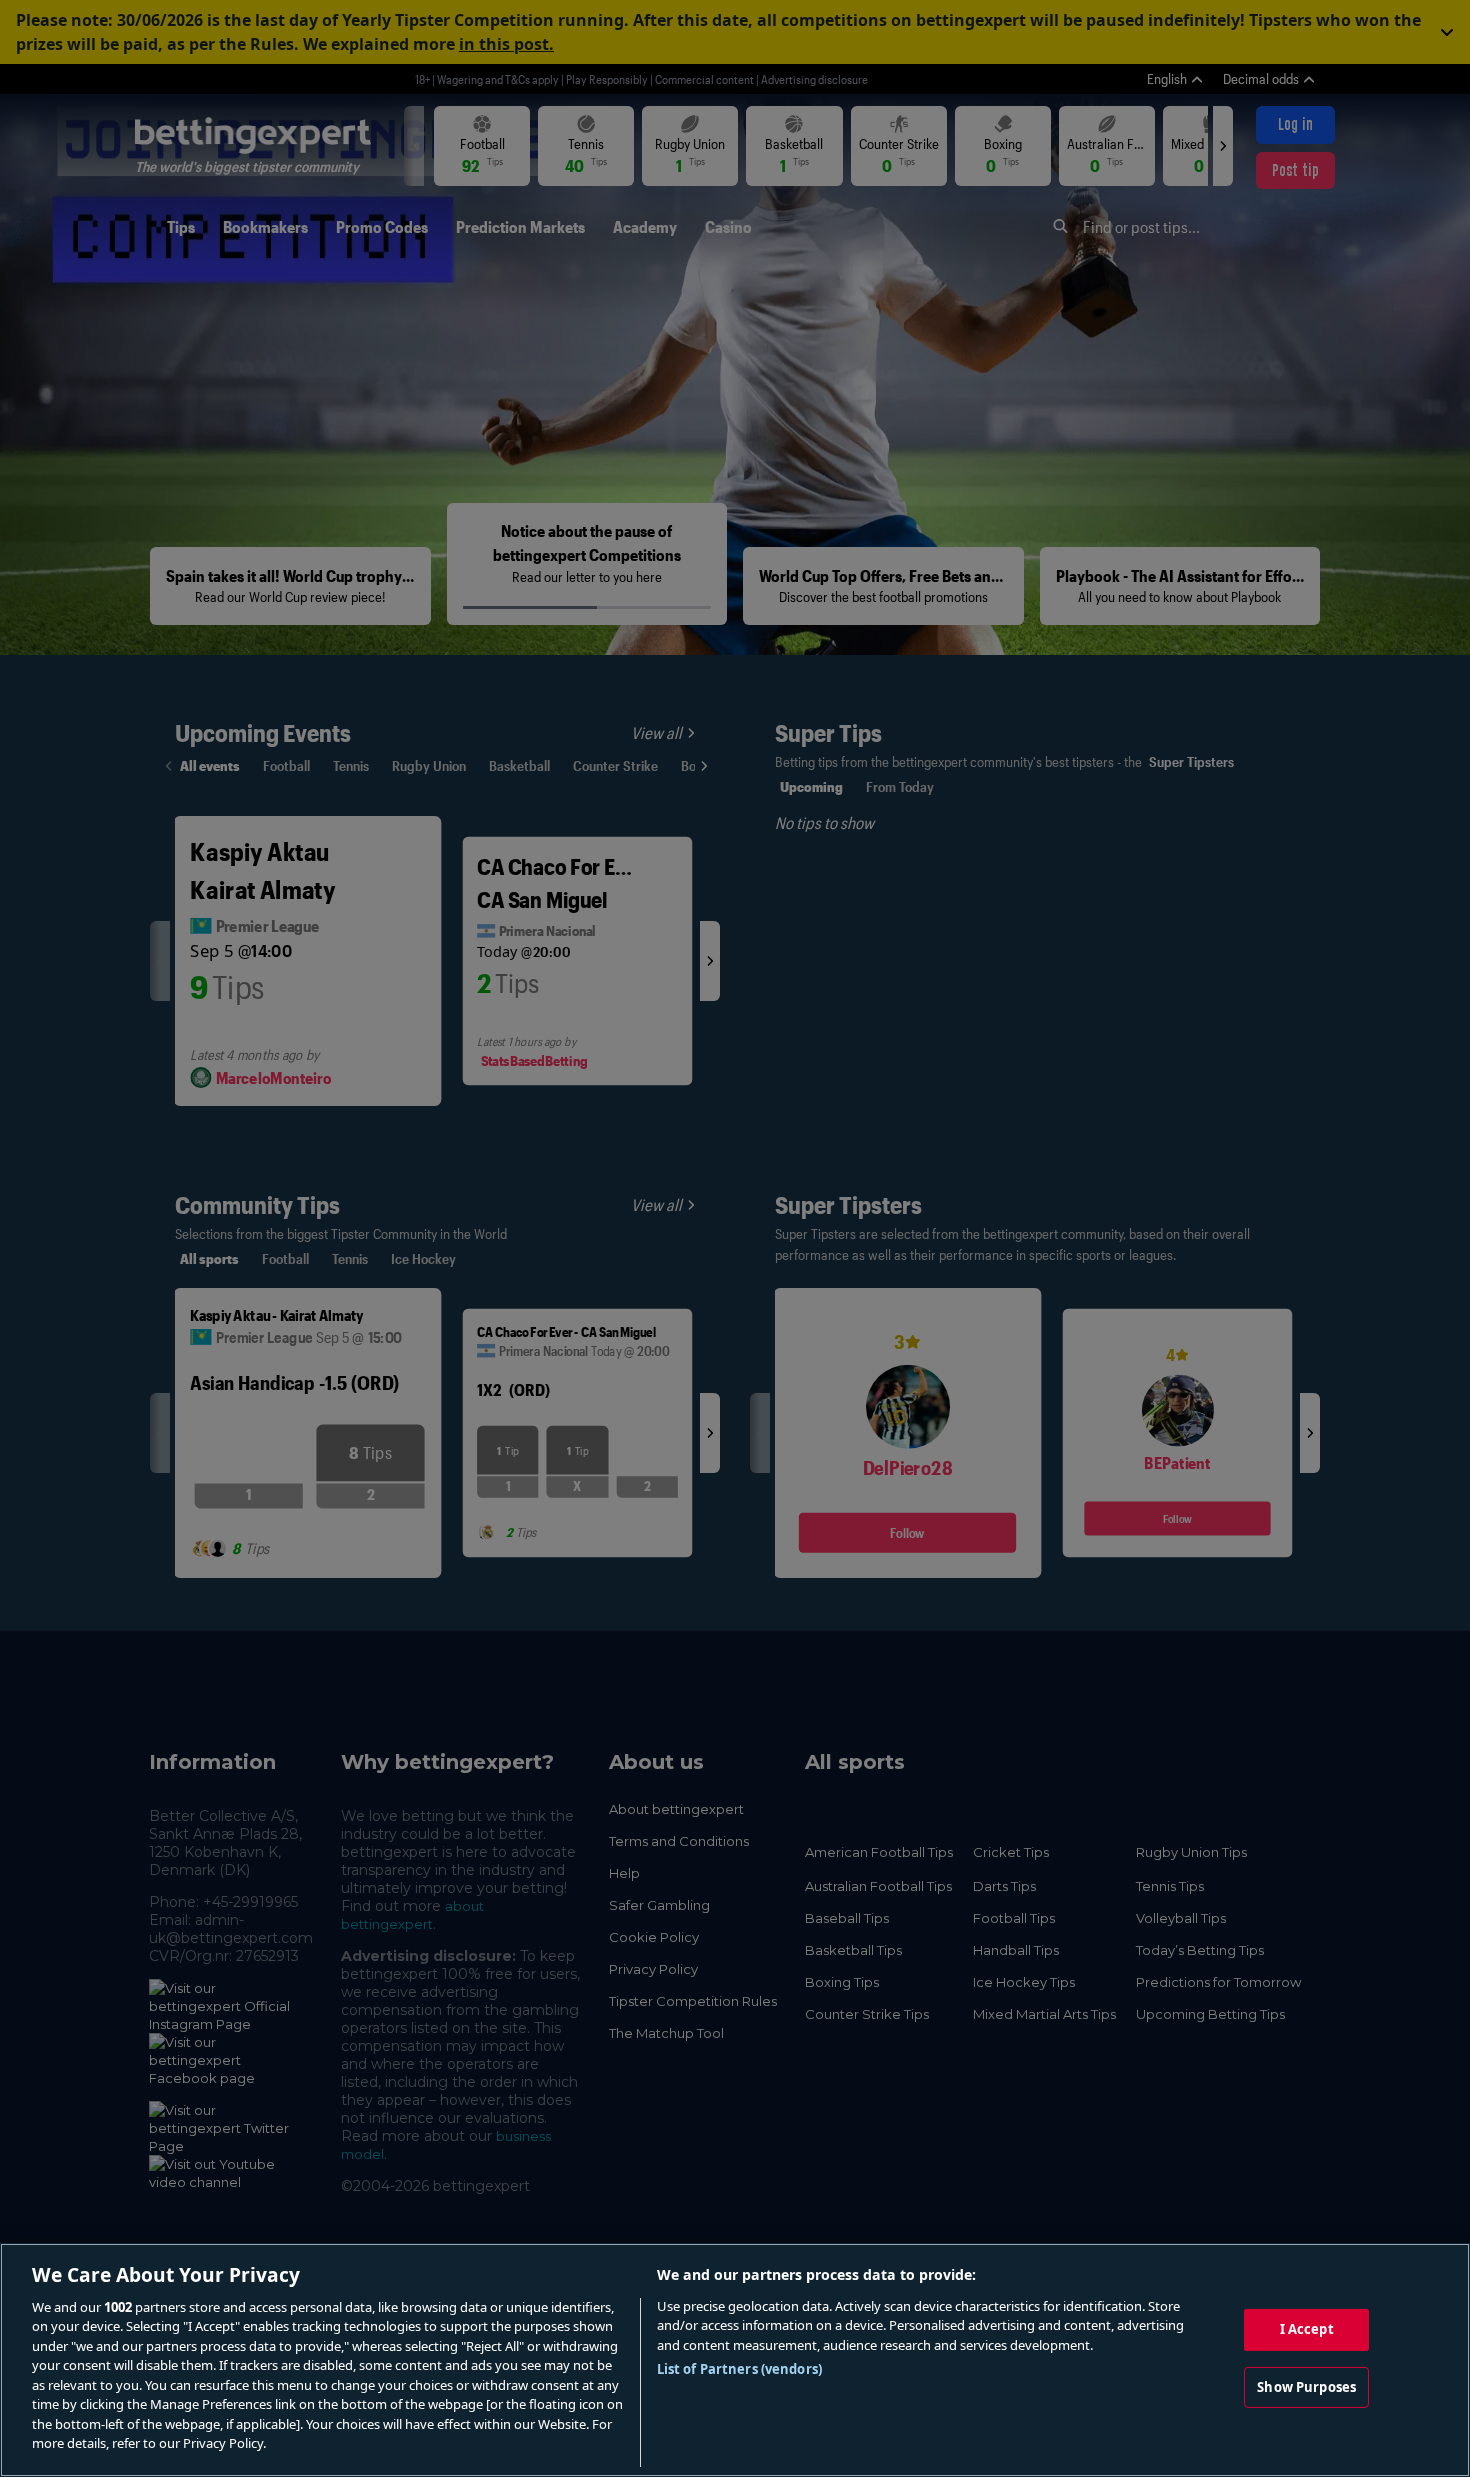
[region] (735, 2360)
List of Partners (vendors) (739, 2369)
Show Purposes (1306, 2386)
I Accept (1307, 2329)
